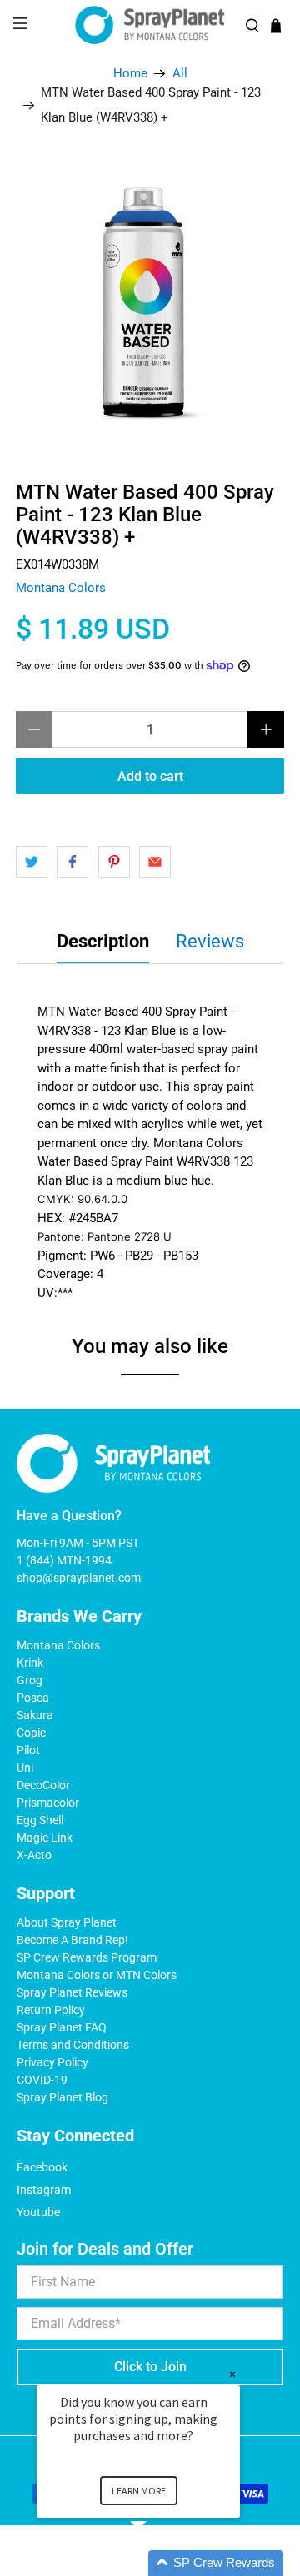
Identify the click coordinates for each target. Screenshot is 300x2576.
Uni (25, 1768)
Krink (30, 1663)
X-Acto (34, 1855)
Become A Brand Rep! (72, 1940)
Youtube (38, 2212)
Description (103, 941)
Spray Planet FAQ (62, 2027)
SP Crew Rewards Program (87, 1957)
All (180, 74)
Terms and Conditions (73, 2045)
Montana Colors (61, 588)
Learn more (139, 2491)
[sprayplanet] (150, 25)
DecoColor (43, 1785)
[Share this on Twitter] (32, 862)
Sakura (35, 1715)
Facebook (42, 2167)
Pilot (28, 1750)
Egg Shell (40, 1820)
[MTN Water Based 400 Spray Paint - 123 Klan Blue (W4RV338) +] (150, 297)
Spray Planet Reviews (72, 1992)
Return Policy (51, 2010)
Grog (30, 1680)
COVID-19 (42, 2080)
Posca (33, 1698)
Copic (31, 1733)
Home (130, 74)
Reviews (210, 941)
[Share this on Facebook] (72, 862)
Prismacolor (48, 1803)
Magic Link (45, 1838)
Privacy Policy (52, 2062)
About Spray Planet (67, 1922)
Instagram (44, 2190)
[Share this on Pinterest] (114, 862)
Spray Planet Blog (62, 2097)
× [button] (232, 2374)
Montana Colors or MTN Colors (97, 1975)
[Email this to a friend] (155, 862)
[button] (158, 2563)
